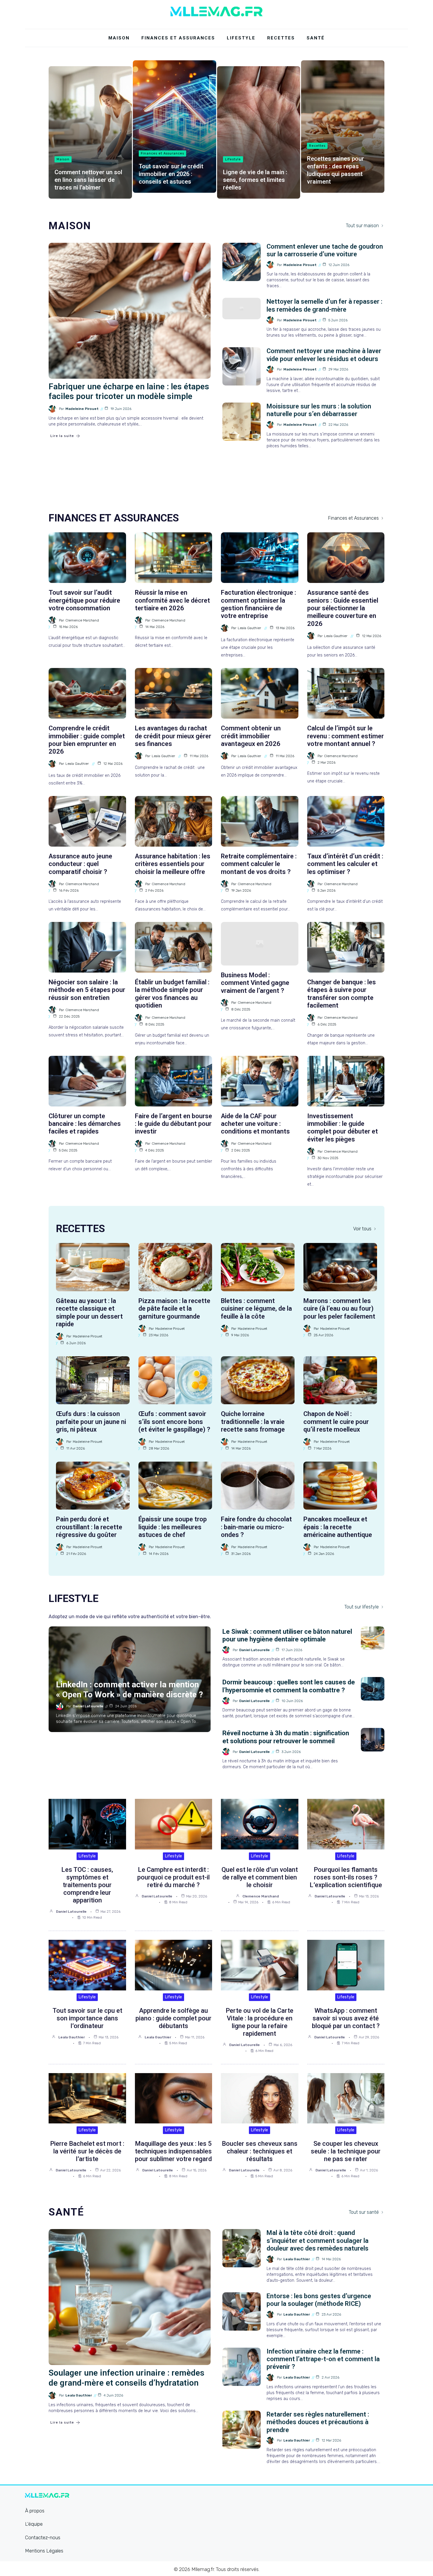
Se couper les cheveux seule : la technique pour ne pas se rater (346, 2151)
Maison (119, 38)
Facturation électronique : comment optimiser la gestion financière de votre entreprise (258, 604)
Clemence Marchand (82, 620)
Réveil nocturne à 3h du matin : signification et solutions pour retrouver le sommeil (286, 1737)
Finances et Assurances (178, 38)
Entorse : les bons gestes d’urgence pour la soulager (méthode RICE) (319, 2300)
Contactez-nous (43, 2537)
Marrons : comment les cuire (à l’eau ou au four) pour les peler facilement (339, 1309)
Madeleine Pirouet (82, 409)
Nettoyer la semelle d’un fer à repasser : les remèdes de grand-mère (324, 305)
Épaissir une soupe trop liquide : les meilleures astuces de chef (173, 1527)
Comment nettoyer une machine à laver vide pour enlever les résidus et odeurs (324, 355)
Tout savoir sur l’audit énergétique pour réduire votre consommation (84, 600)
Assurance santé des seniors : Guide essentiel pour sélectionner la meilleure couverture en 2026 (343, 608)
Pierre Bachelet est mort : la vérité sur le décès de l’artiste (87, 2151)
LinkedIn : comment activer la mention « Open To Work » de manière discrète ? (129, 1690)
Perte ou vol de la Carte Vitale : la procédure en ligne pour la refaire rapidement (260, 2022)
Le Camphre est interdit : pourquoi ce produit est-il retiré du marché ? (173, 1877)
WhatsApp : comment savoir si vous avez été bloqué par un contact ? (346, 2018)
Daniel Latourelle (88, 1706)
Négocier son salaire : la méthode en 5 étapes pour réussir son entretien (87, 990)
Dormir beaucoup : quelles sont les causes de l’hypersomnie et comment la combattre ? (289, 1686)
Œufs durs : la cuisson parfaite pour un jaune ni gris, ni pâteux (91, 1422)
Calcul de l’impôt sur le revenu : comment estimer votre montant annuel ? (346, 736)
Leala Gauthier (249, 628)
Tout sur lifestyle (362, 1607)
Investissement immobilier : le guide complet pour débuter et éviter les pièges (343, 1128)
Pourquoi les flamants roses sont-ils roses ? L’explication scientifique (346, 1877)
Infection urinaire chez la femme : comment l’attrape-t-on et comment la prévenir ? (323, 2359)
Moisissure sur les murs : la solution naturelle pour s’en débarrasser (319, 410)
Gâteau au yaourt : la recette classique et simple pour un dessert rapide (89, 1312)
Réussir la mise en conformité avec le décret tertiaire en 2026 (172, 600)
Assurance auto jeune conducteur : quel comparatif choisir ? (80, 864)
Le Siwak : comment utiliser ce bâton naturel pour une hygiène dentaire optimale (287, 1635)
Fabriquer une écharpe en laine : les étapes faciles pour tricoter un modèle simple (129, 392)
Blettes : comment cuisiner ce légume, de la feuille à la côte (256, 1309)
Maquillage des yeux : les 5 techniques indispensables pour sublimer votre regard (173, 2151)
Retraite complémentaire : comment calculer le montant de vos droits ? (259, 864)
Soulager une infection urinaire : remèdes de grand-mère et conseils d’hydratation (127, 2378)
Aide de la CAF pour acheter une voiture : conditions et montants (255, 1124)
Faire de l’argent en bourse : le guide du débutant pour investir (173, 1124)
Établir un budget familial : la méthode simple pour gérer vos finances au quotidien (172, 994)
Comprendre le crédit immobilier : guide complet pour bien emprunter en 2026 (87, 740)
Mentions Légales (44, 2551)
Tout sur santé (364, 2212)
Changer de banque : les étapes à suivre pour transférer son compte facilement (342, 994)
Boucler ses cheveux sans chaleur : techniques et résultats (260, 2151)
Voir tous (362, 1229)
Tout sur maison (362, 226)
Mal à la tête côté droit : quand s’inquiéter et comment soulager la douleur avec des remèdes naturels (318, 2241)
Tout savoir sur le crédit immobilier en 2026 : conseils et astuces (171, 174)
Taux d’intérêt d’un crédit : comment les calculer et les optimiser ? (345, 864)
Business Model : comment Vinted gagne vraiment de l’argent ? (255, 983)
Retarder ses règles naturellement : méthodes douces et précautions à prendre (318, 2422)
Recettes (281, 38)
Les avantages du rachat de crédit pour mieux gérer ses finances (173, 736)
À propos (35, 2511)
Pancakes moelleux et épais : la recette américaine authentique (338, 1527)
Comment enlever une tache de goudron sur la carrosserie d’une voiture (325, 250)
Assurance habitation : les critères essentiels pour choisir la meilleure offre (173, 864)
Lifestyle (241, 38)
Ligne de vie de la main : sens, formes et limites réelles (255, 180)
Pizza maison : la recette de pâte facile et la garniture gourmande (174, 1309)
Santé (316, 38)
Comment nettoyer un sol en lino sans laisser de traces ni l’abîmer (88, 180)
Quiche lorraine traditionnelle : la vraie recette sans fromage (253, 1422)
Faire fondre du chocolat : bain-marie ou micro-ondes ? (256, 1527)
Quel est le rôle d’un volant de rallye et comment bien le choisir (260, 1877)
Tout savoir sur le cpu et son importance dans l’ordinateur (87, 2018)
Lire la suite (62, 436)
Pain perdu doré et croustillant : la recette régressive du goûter (89, 1527)
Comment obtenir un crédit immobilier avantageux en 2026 (251, 736)
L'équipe (34, 2524)
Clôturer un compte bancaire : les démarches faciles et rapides (85, 1124)
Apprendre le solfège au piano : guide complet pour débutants (173, 2018)
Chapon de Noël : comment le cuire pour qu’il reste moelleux (336, 1422)
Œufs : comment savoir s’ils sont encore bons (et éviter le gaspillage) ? (174, 1422)
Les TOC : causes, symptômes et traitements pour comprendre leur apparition (87, 1885)
